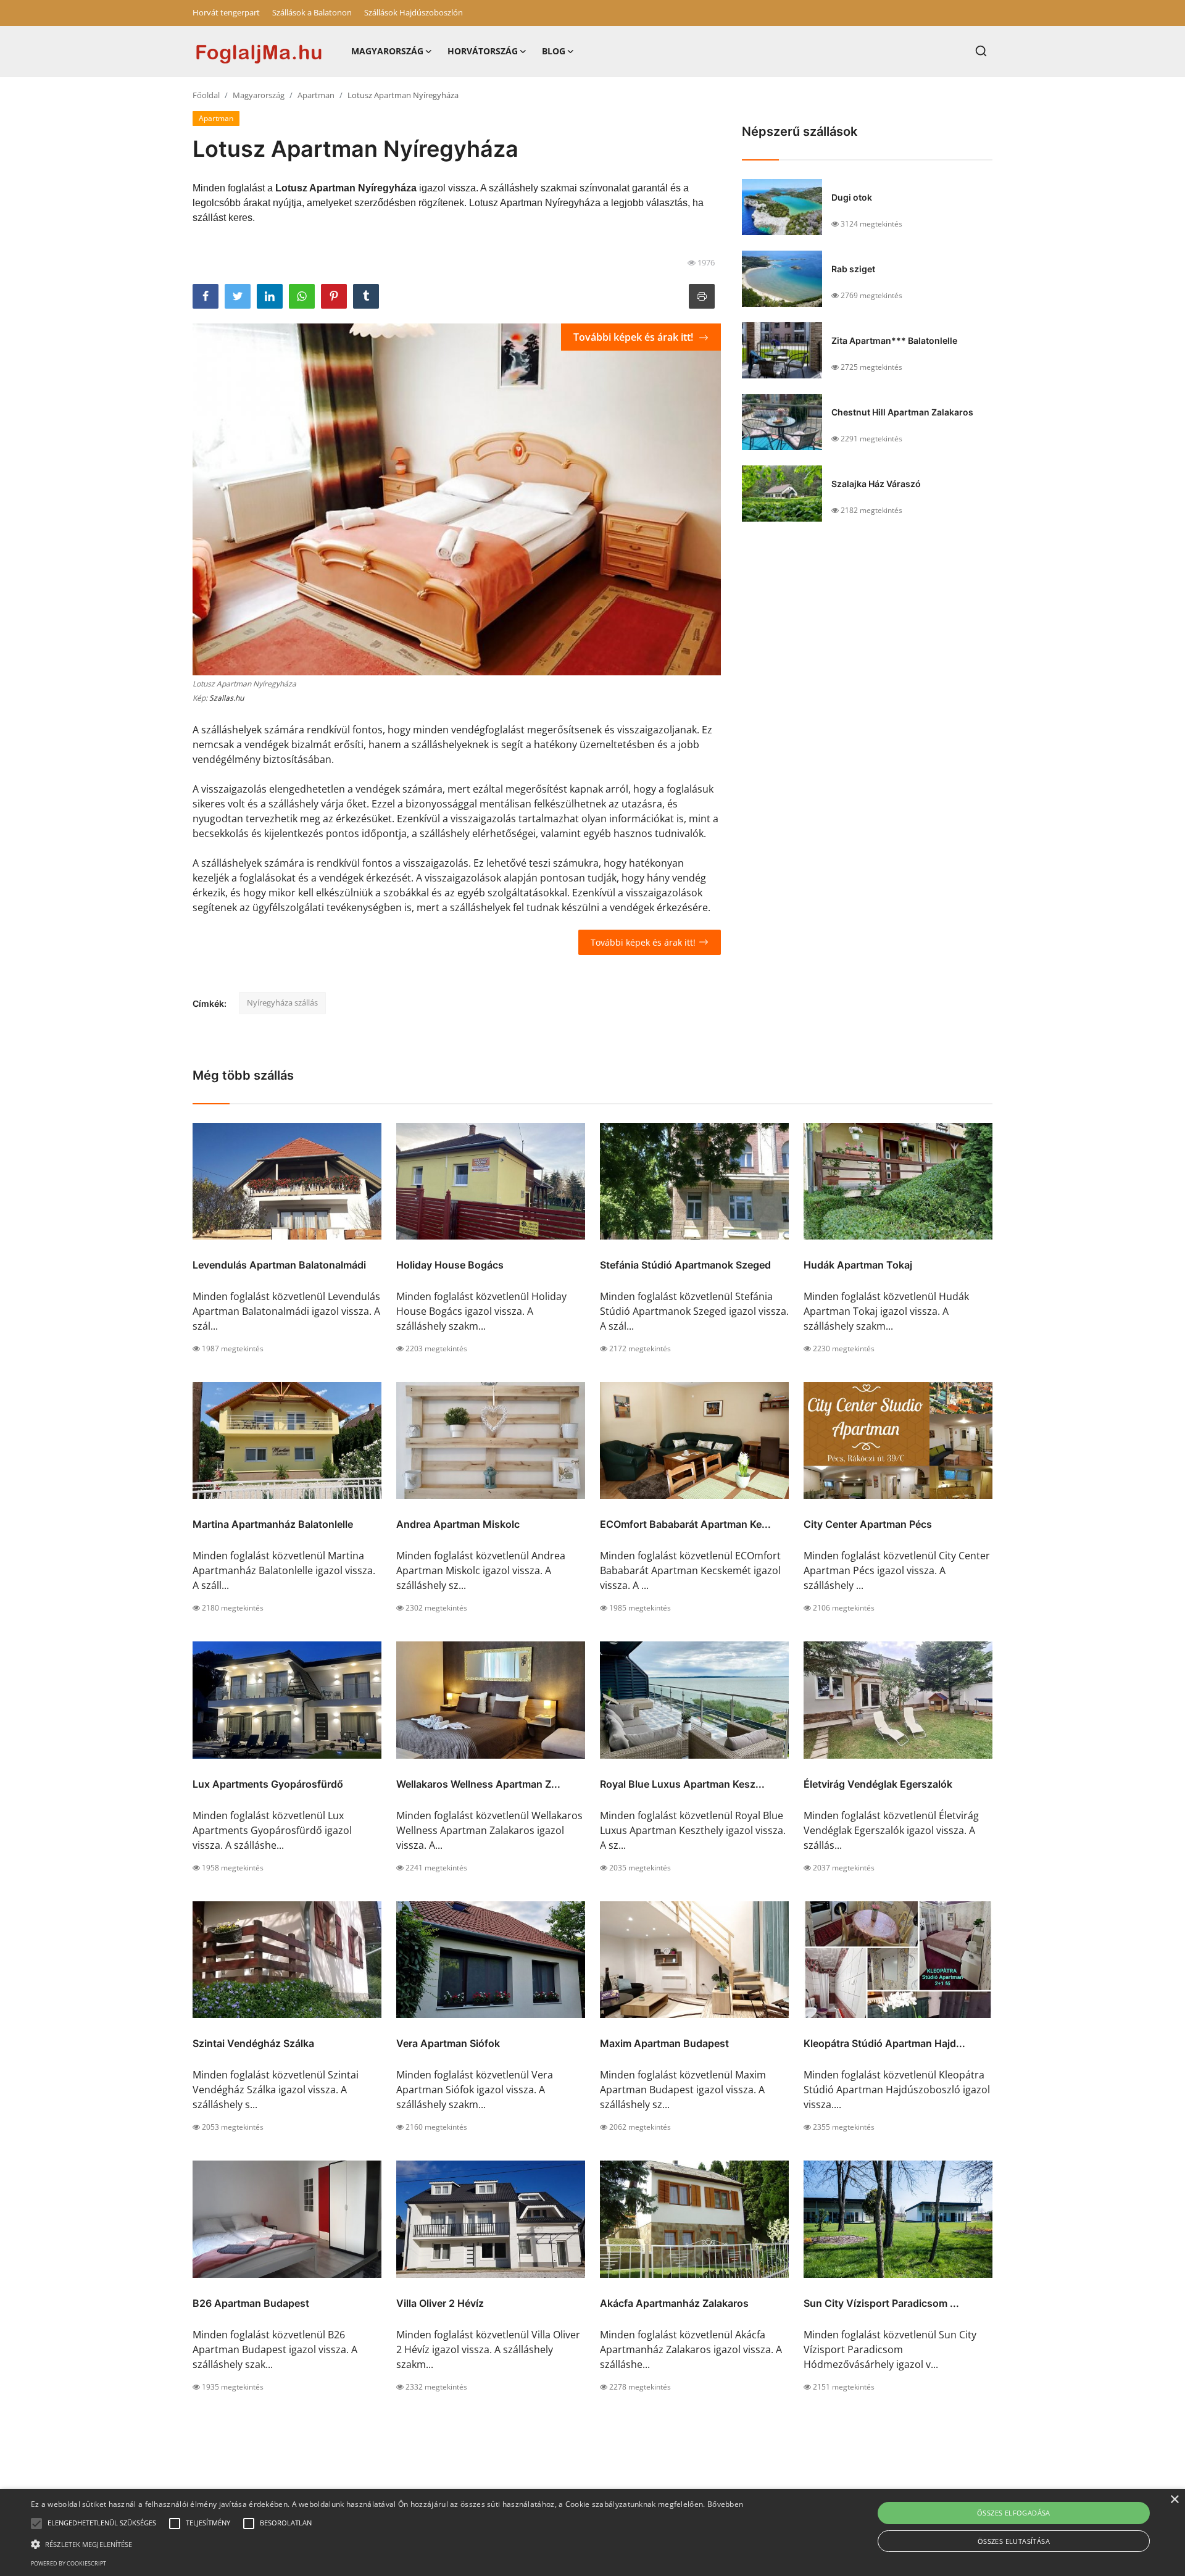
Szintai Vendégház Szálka (253, 2043)
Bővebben (725, 2504)
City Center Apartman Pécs (868, 1524)
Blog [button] (554, 51)
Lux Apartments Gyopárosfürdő (268, 1784)
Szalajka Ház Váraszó (876, 484)
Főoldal (206, 95)
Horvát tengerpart (226, 12)
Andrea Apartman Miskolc (458, 1524)
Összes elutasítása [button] (1014, 2541)
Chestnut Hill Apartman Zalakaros (902, 412)
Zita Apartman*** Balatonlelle (894, 340)
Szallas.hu (227, 698)
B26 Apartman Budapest (251, 2303)
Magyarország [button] (387, 51)
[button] (36, 2524)
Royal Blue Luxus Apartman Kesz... (682, 1784)
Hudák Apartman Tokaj (858, 1265)
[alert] (592, 2532)
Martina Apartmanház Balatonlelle (273, 1524)
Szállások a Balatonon (312, 12)
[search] (981, 51)
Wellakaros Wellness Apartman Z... (478, 1784)
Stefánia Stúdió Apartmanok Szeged (685, 1265)
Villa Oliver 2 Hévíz (440, 2303)
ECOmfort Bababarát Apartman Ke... (685, 1524)
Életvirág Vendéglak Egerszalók (878, 1784)
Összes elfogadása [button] (1014, 2513)
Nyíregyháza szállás (282, 1002)
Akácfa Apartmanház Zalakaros (674, 2303)
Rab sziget (853, 269)
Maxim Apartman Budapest (664, 2043)
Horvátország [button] (483, 51)
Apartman (316, 95)
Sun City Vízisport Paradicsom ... (881, 2303)
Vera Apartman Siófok (448, 2043)
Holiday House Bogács (450, 1265)
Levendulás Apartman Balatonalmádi (279, 1265)
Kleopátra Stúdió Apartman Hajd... (884, 2043)
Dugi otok (852, 197)
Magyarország (259, 95)
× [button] (1174, 2500)
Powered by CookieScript (69, 2563)
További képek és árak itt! (634, 337)
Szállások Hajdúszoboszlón (414, 12)
